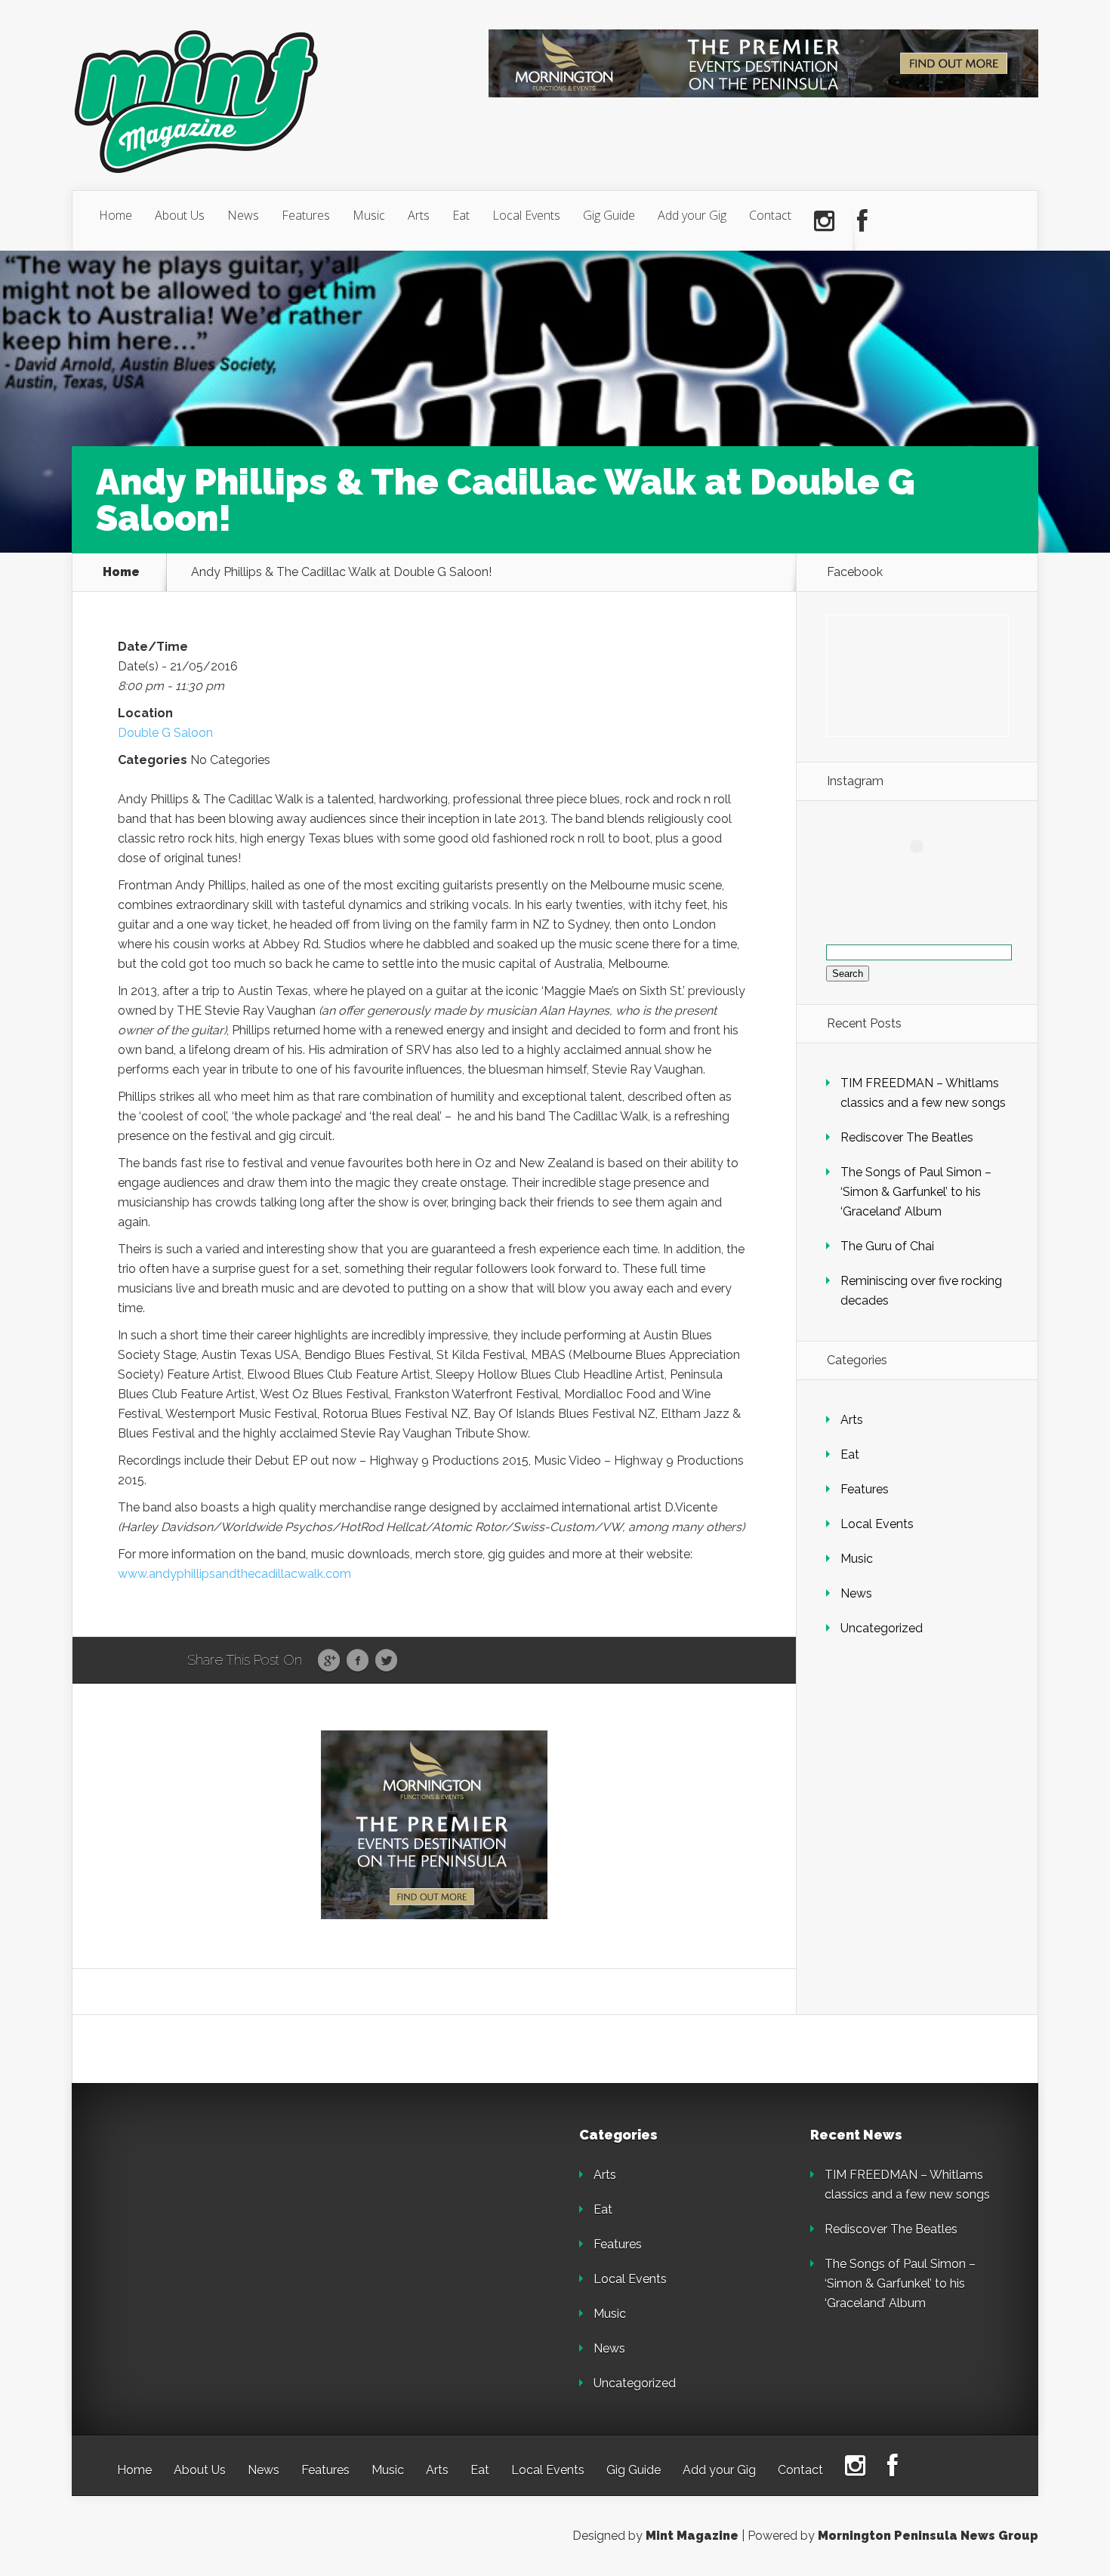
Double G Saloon (165, 733)
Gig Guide (609, 215)
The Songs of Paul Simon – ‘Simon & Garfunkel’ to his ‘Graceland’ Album (916, 1192)
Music (369, 215)
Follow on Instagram (926, 874)
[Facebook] (862, 221)
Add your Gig (692, 215)
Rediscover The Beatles (907, 1137)
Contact (770, 215)
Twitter (386, 1661)
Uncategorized (882, 1628)
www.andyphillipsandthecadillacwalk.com (234, 1574)
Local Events (526, 215)
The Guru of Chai (887, 1246)
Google (329, 1661)
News (243, 215)
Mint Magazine (692, 2536)
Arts (419, 215)
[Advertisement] (223, 2223)
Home (116, 215)
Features (306, 215)
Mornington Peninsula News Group (928, 2536)
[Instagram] (824, 221)
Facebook (358, 1661)
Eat (461, 215)
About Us (180, 215)
